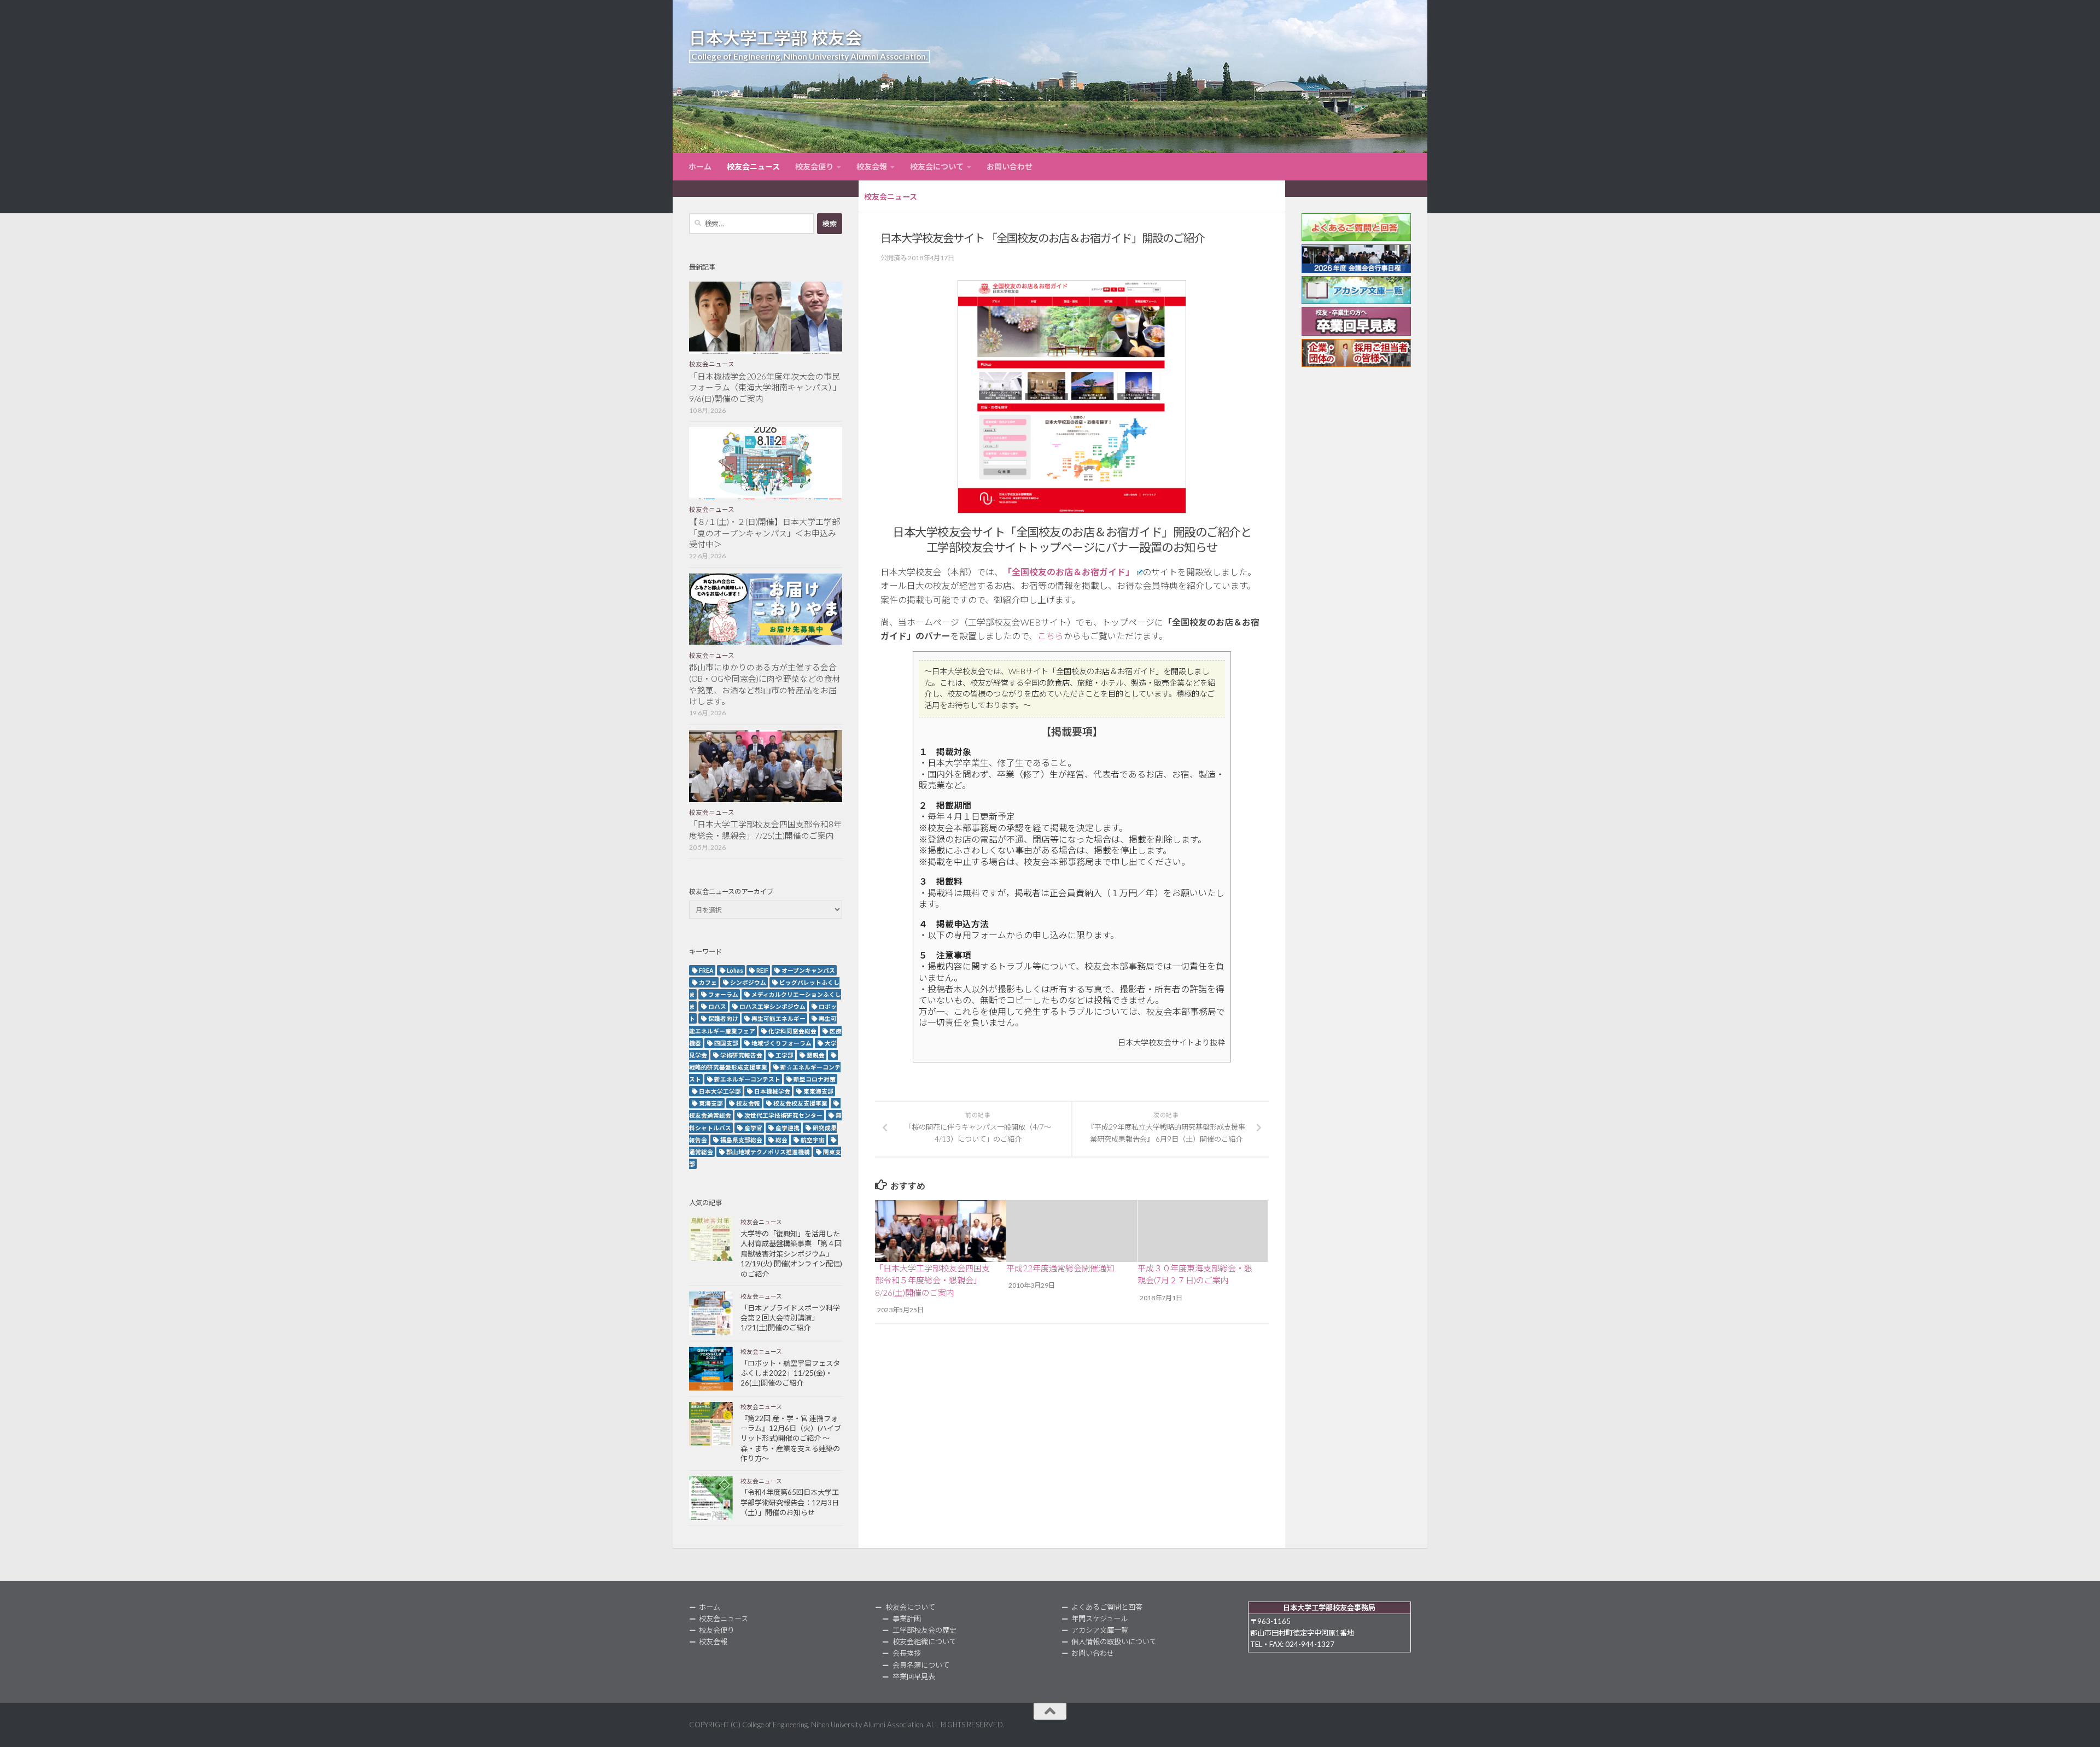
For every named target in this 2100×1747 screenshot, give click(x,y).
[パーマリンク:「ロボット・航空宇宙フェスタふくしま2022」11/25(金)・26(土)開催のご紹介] (711, 1369)
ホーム (700, 166)
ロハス (717, 1006)
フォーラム (723, 994)
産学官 (753, 1128)
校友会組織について (924, 1641)
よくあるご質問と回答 (1107, 1607)
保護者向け (723, 1018)
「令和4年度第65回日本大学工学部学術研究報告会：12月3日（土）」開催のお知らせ (790, 1502)
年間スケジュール (1099, 1619)
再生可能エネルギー (778, 1018)
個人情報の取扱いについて (1114, 1641)
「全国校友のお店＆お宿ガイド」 (1069, 572)
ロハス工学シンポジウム (772, 1006)
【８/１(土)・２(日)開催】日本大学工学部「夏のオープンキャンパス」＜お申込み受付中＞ (765, 533)
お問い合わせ (1010, 166)
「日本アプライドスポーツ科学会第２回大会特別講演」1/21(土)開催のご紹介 (790, 1318)
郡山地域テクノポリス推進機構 (768, 1152)
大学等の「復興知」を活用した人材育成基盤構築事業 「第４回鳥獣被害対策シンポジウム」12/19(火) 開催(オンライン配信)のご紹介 (791, 1254)
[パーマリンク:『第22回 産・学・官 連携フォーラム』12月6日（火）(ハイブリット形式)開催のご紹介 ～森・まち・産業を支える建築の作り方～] (711, 1424)
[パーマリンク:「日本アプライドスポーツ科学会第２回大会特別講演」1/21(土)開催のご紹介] (711, 1313)
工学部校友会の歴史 (924, 1630)
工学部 (784, 1055)
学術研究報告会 (741, 1055)
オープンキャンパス (808, 970)
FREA (706, 970)
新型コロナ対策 (815, 1079)
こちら (1051, 636)
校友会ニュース (753, 166)
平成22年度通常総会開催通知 (1060, 1268)
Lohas (735, 970)
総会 (781, 1140)
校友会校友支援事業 (800, 1103)
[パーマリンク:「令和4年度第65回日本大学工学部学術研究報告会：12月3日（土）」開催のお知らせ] (711, 1498)
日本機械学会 (772, 1091)
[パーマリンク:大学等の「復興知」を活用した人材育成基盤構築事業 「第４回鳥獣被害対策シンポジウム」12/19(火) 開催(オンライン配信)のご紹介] (711, 1239)
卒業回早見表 (914, 1676)
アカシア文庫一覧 (1100, 1630)
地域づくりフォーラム (781, 1043)
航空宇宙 (813, 1140)
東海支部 (711, 1103)
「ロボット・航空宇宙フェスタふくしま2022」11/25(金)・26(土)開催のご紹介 (790, 1373)
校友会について (937, 166)
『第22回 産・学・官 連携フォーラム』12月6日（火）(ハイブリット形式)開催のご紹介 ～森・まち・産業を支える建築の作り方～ (791, 1439)
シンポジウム (748, 982)
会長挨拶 (907, 1653)
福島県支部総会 (741, 1140)
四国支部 (726, 1043)
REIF (762, 970)
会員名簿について (921, 1665)
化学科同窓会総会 (792, 1031)
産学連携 (787, 1128)
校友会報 (872, 166)
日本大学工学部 (720, 1091)
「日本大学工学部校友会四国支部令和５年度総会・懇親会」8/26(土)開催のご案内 (932, 1280)
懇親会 (816, 1055)
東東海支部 (818, 1091)
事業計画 (907, 1619)
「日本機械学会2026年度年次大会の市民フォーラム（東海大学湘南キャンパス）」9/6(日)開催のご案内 (765, 388)
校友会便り (814, 166)
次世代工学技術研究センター (783, 1115)
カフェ (708, 982)
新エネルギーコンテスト (747, 1079)
